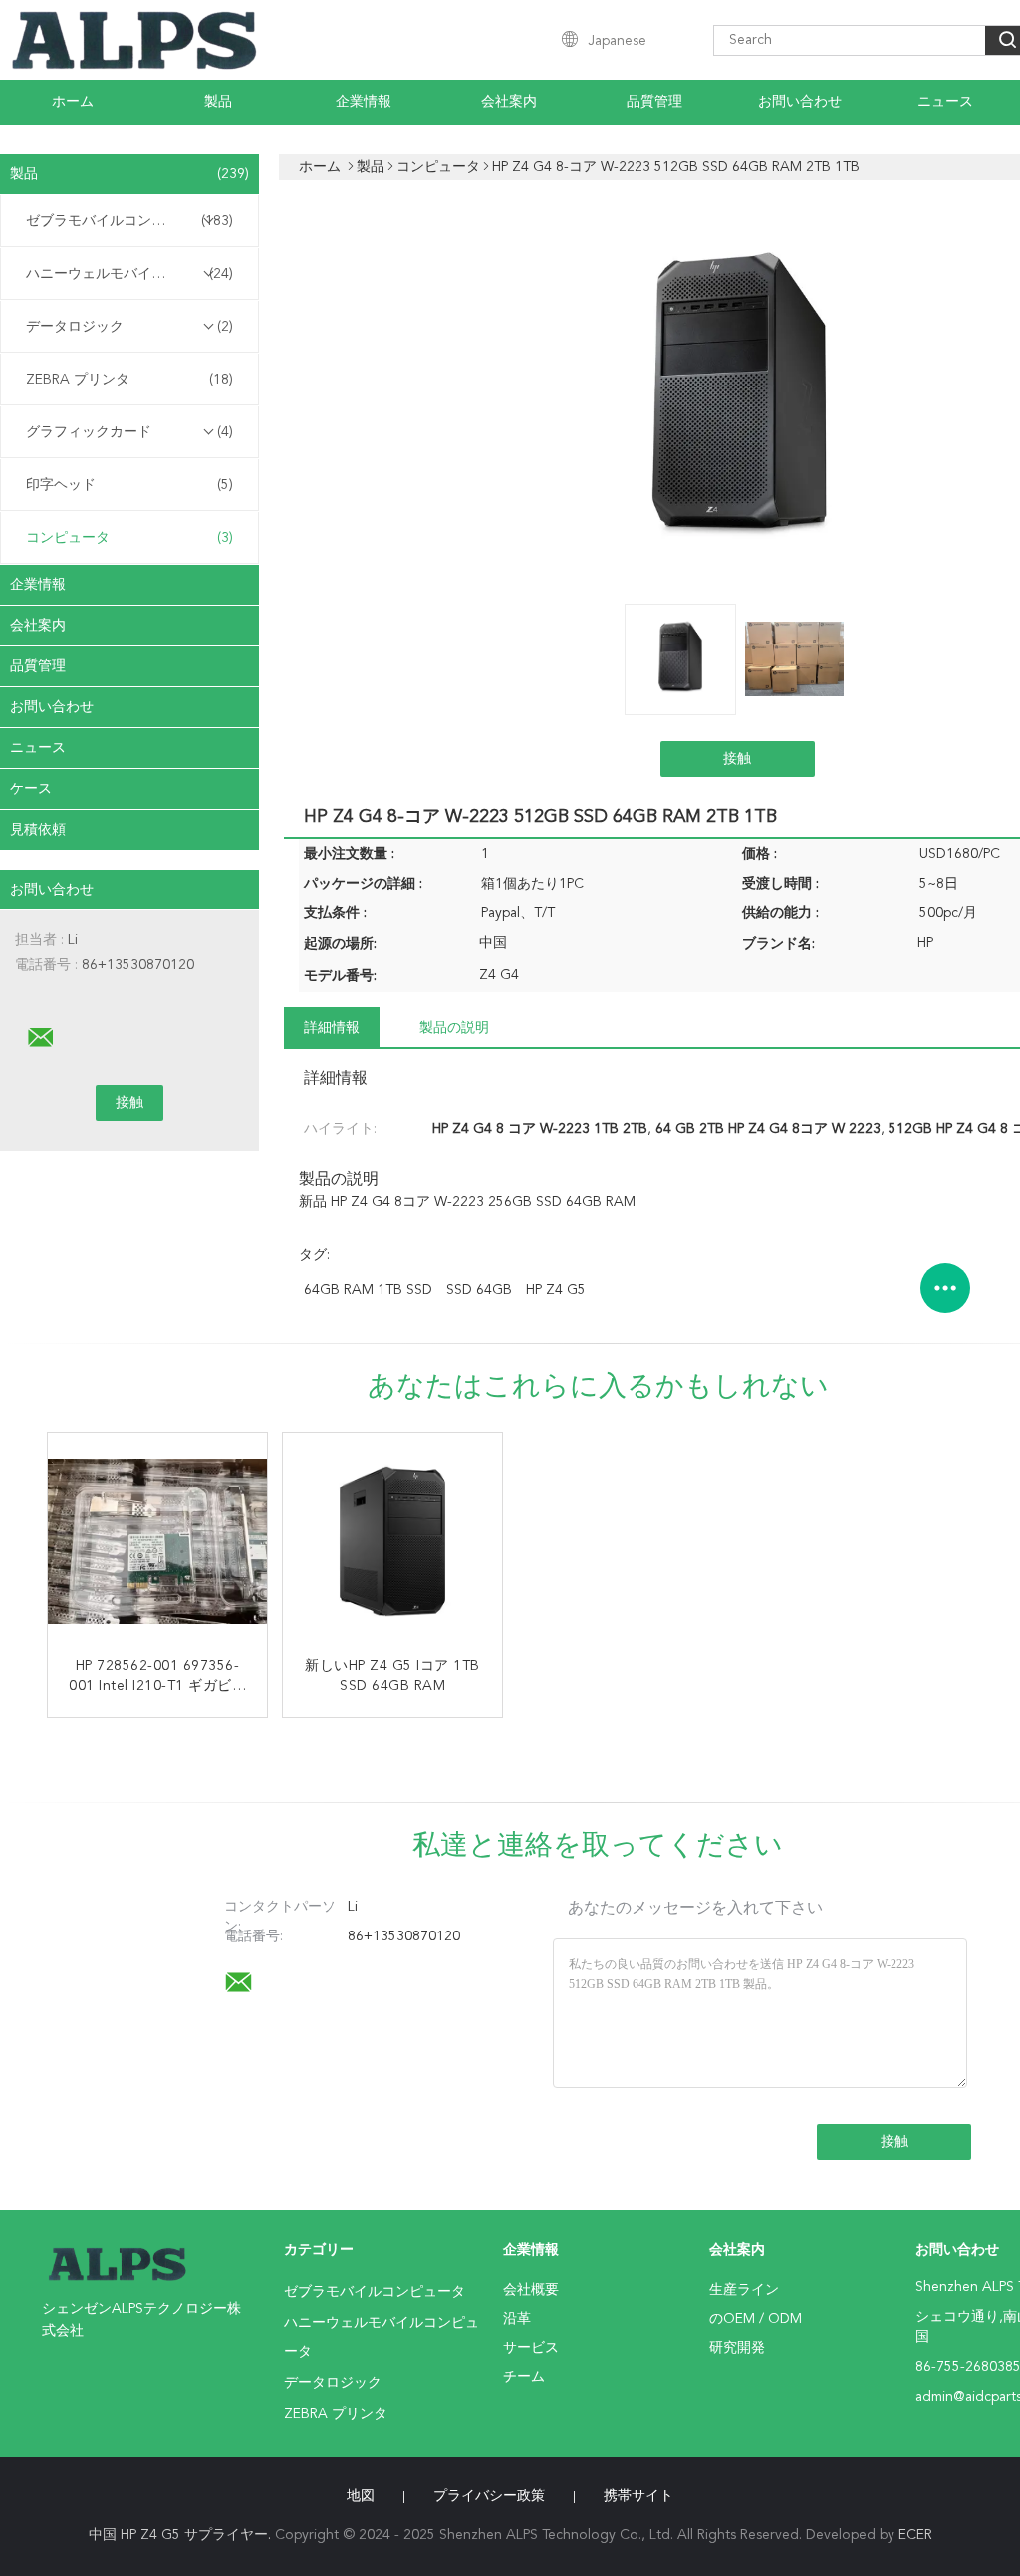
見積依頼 (38, 830)
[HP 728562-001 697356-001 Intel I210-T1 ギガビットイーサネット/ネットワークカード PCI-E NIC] (157, 1543)
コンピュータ (129, 538)
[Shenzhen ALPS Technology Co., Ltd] (41, 1038)
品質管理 (654, 102)
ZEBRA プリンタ (129, 380)
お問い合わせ (800, 102)
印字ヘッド (129, 485)
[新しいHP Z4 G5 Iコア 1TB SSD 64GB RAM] (392, 1543)
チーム (524, 2377)
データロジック (129, 327)
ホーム (73, 102)
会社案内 (509, 102)
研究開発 (737, 2348)
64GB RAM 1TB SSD (368, 1290)
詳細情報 (332, 1028)
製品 (218, 102)
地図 (361, 2496)
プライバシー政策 (489, 2496)
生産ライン (744, 2290)
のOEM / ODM (756, 2319)
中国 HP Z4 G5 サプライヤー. (182, 2535)
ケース (31, 789)
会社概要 (531, 2290)
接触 (737, 759)
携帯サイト (638, 2496)
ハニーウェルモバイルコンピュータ (134, 274)
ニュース (945, 102)
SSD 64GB (479, 1290)
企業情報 (364, 102)
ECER (915, 2535)
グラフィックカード (129, 432)
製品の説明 (454, 1028)
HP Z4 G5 (556, 1290)
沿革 (517, 2319)
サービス (531, 2348)
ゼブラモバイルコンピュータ (129, 221)
